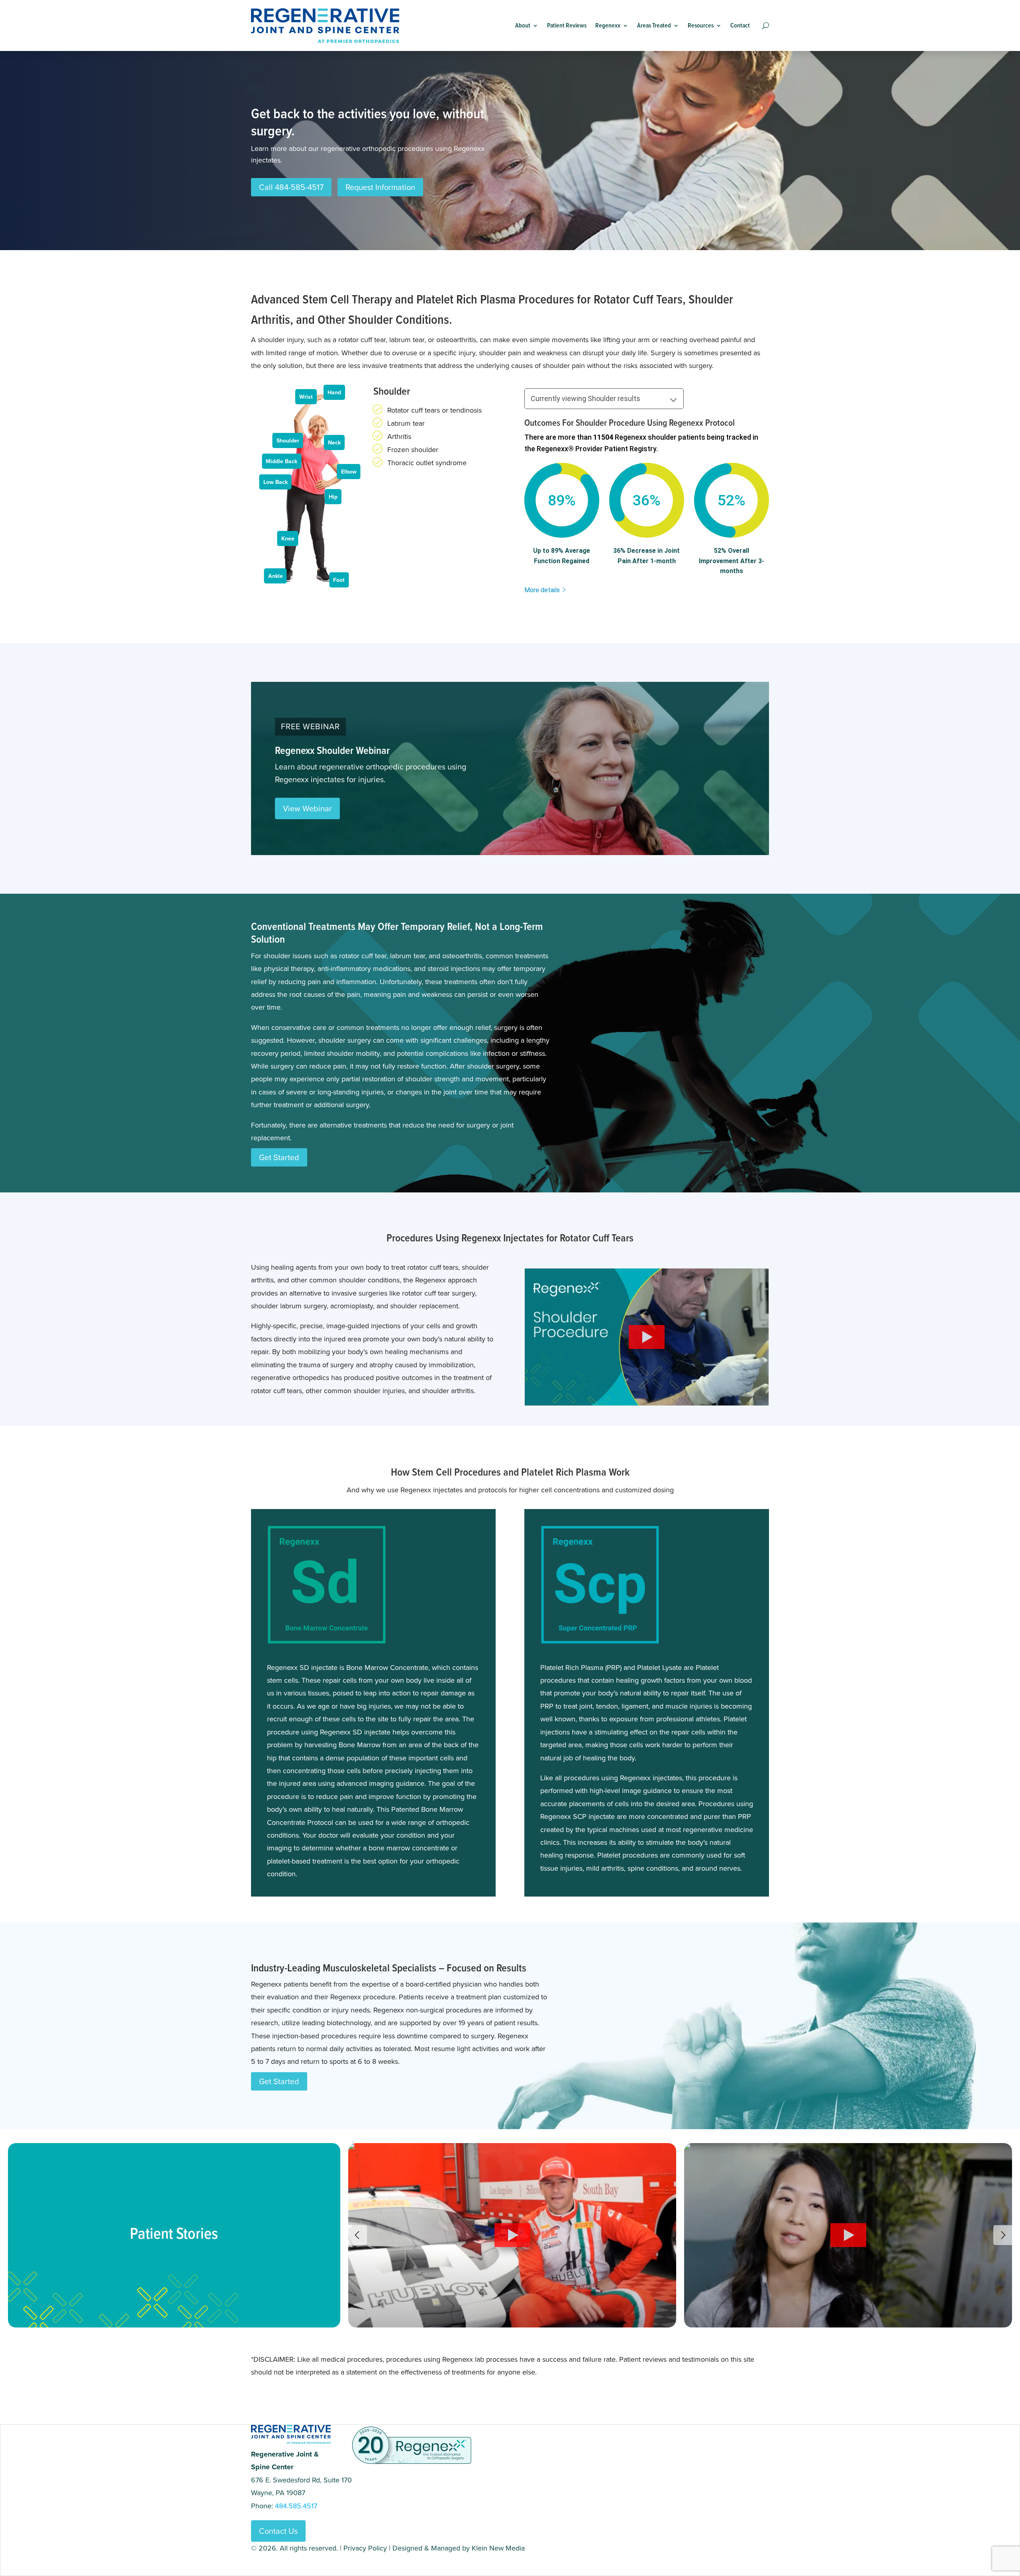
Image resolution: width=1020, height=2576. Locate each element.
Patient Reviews (567, 25)
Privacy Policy (365, 2548)
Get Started (279, 1157)
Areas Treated (654, 25)
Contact (740, 25)
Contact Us (278, 2531)
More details (542, 590)
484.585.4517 (296, 2506)
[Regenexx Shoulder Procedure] (647, 1399)
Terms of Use (298, 2561)
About (523, 25)
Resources (701, 25)
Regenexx (608, 25)
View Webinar (307, 808)
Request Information (380, 187)
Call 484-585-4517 (291, 187)
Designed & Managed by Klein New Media (459, 2548)
